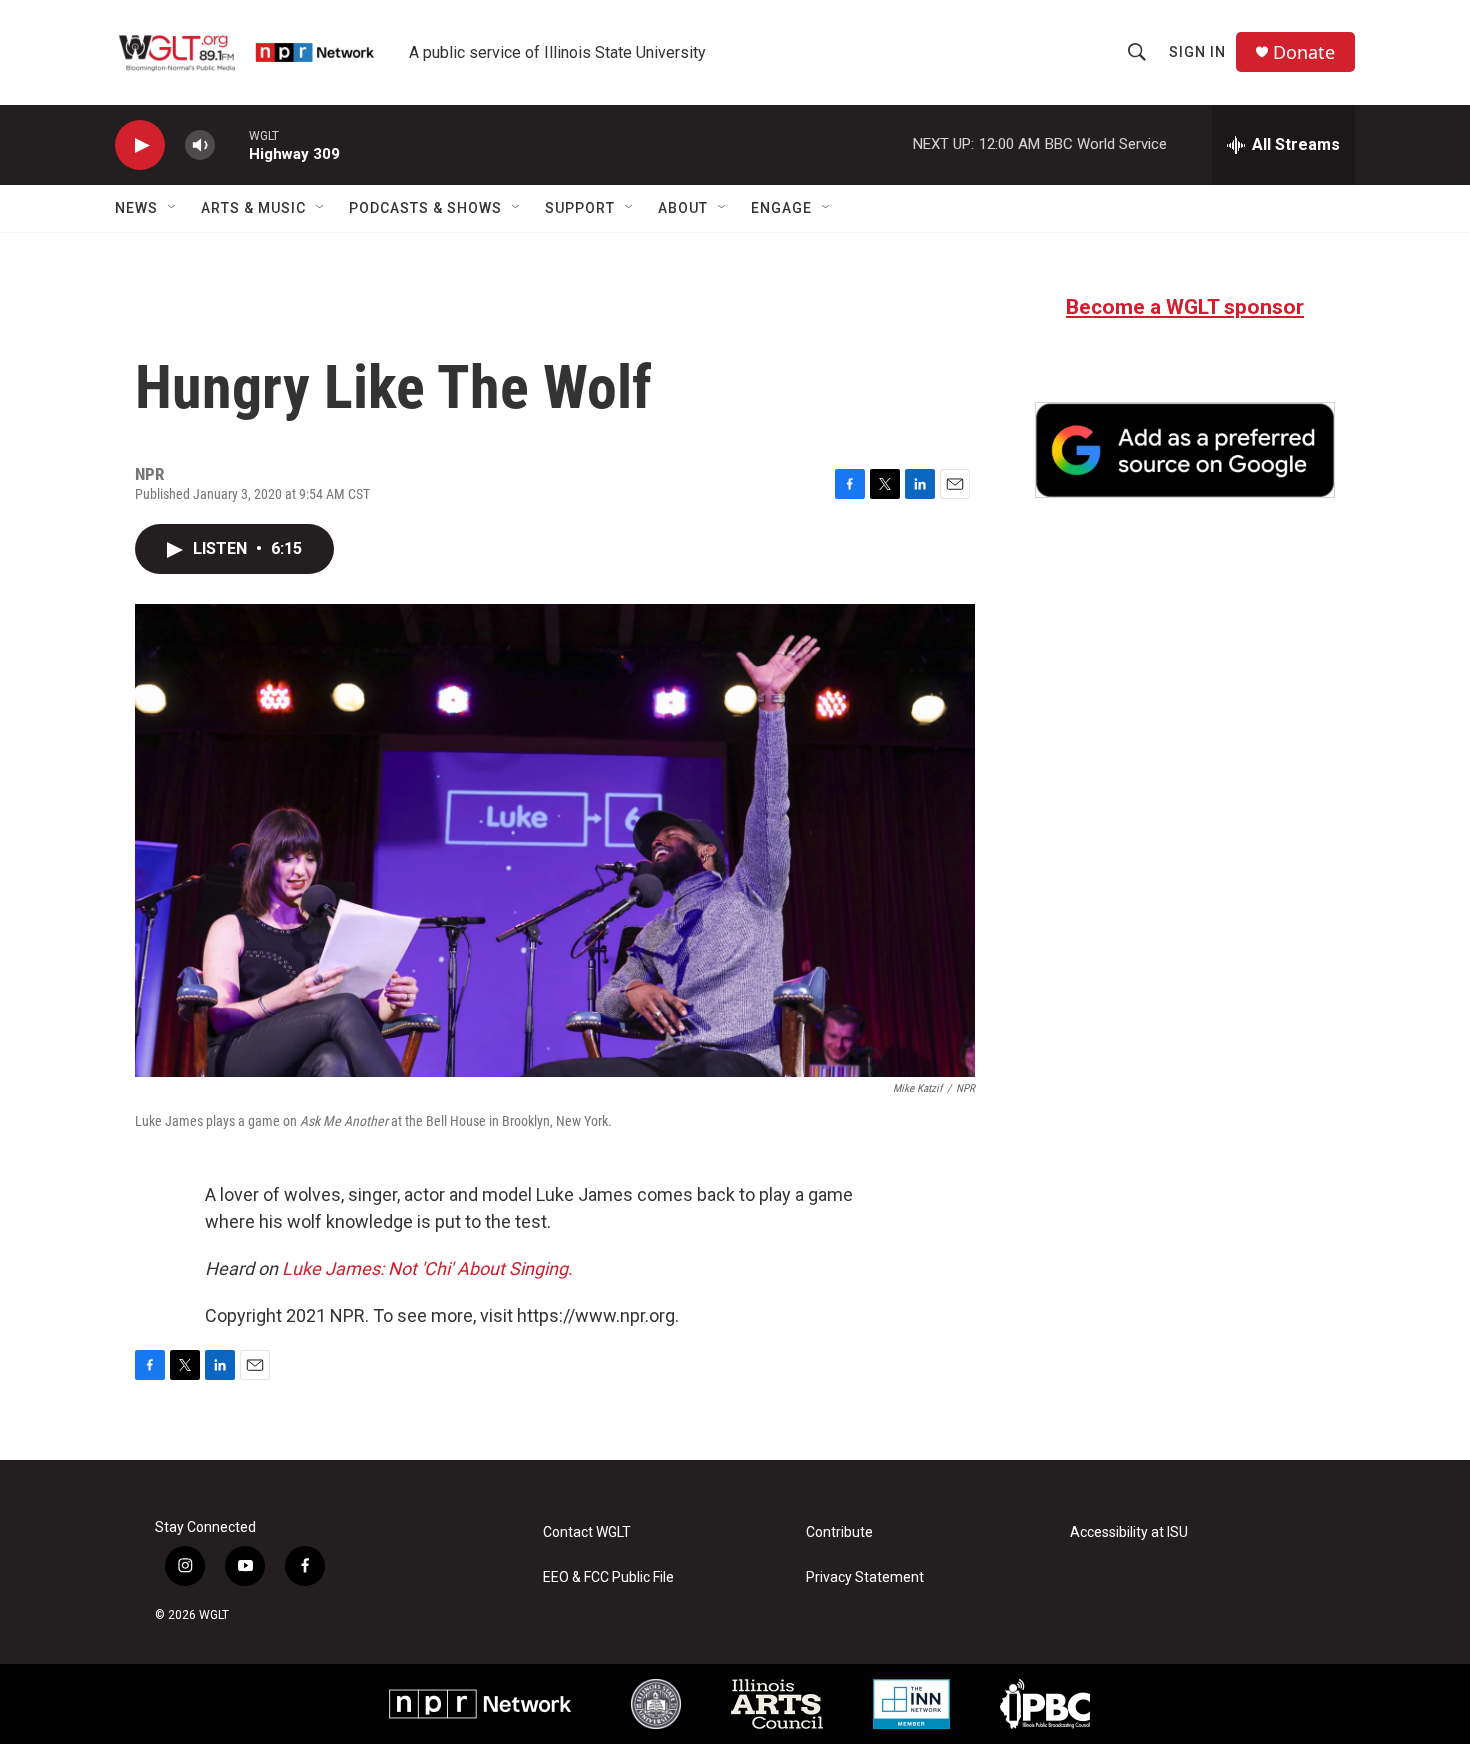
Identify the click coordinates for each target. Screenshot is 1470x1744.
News (136, 208)
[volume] (200, 145)
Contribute (839, 1532)
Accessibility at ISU (1129, 1532)
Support (580, 208)
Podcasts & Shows (425, 208)
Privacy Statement (865, 1577)
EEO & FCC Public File (608, 1577)
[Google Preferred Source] (1185, 450)
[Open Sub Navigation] (173, 208)
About (683, 208)
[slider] (232, 144)
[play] (140, 145)
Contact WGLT (587, 1532)
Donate (1304, 52)
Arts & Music (253, 208)
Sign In (1197, 52)
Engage (781, 208)
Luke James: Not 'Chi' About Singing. (427, 1268)
